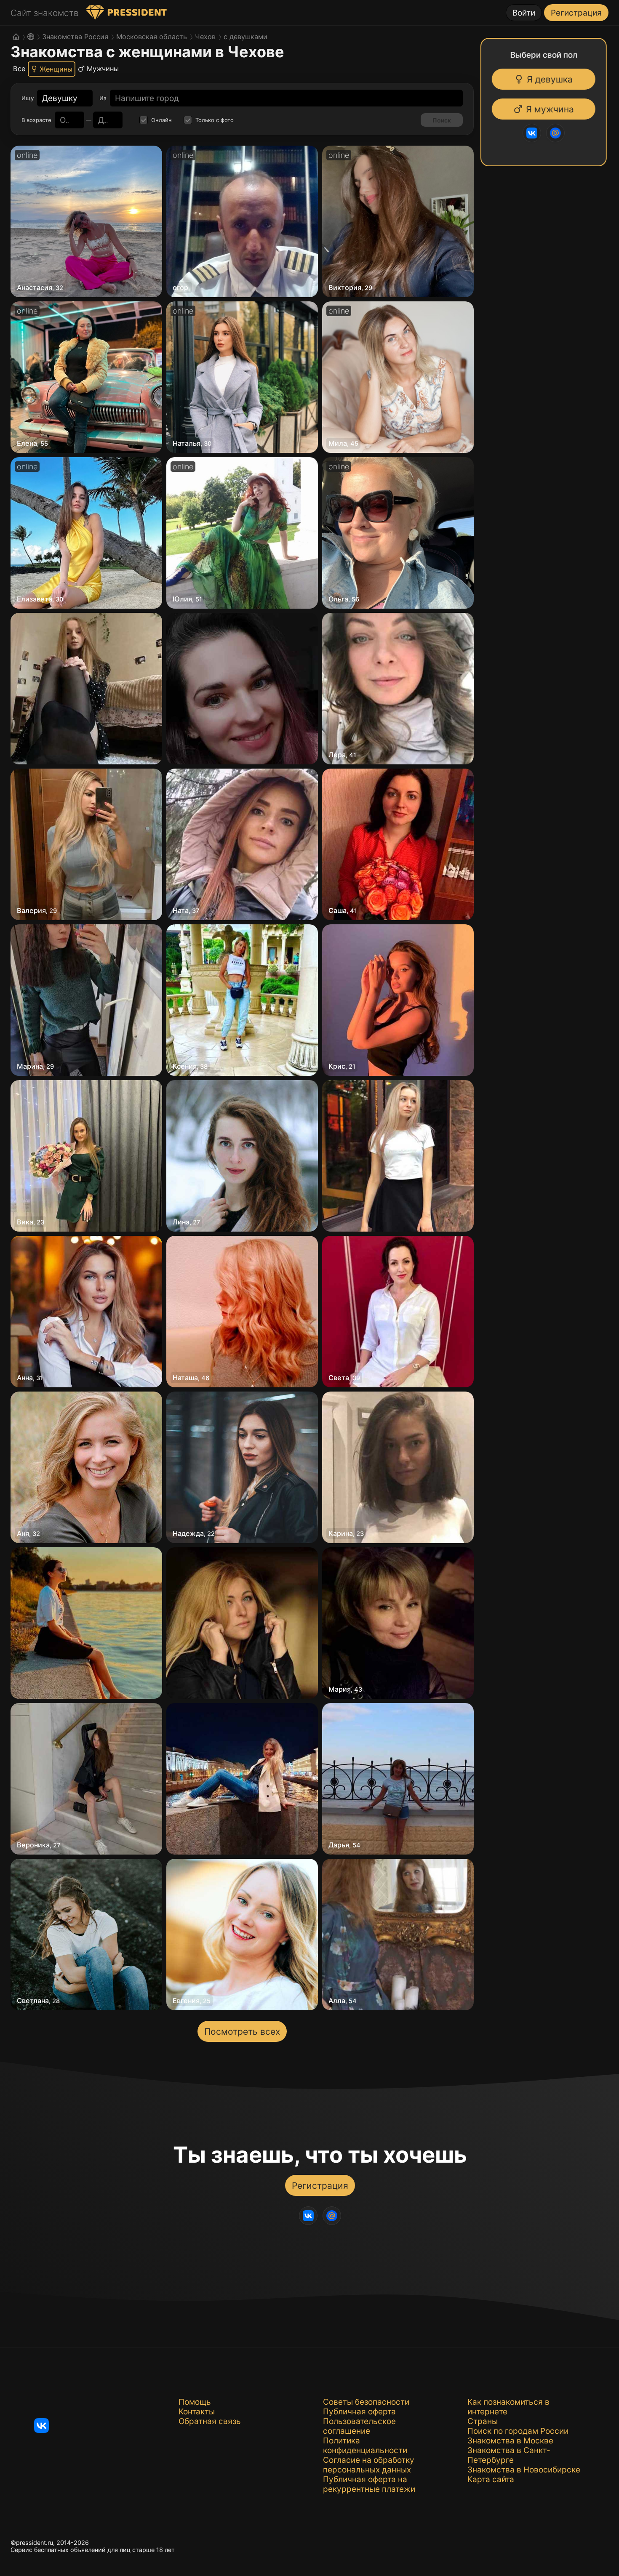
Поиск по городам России (518, 2431)
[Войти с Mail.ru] (557, 133)
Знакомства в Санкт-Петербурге (509, 2455)
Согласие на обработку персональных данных (369, 2465)
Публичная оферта (359, 2412)
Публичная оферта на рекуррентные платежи (369, 2484)
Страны (483, 2421)
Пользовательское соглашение (359, 2426)
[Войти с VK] (534, 133)
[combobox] (60, 98)
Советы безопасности (366, 2402)
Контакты (197, 2412)
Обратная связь (210, 2421)
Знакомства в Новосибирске (524, 2470)
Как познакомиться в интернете (508, 2407)
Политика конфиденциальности (365, 2446)
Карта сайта (491, 2479)
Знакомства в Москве (510, 2441)
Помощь (195, 2402)
